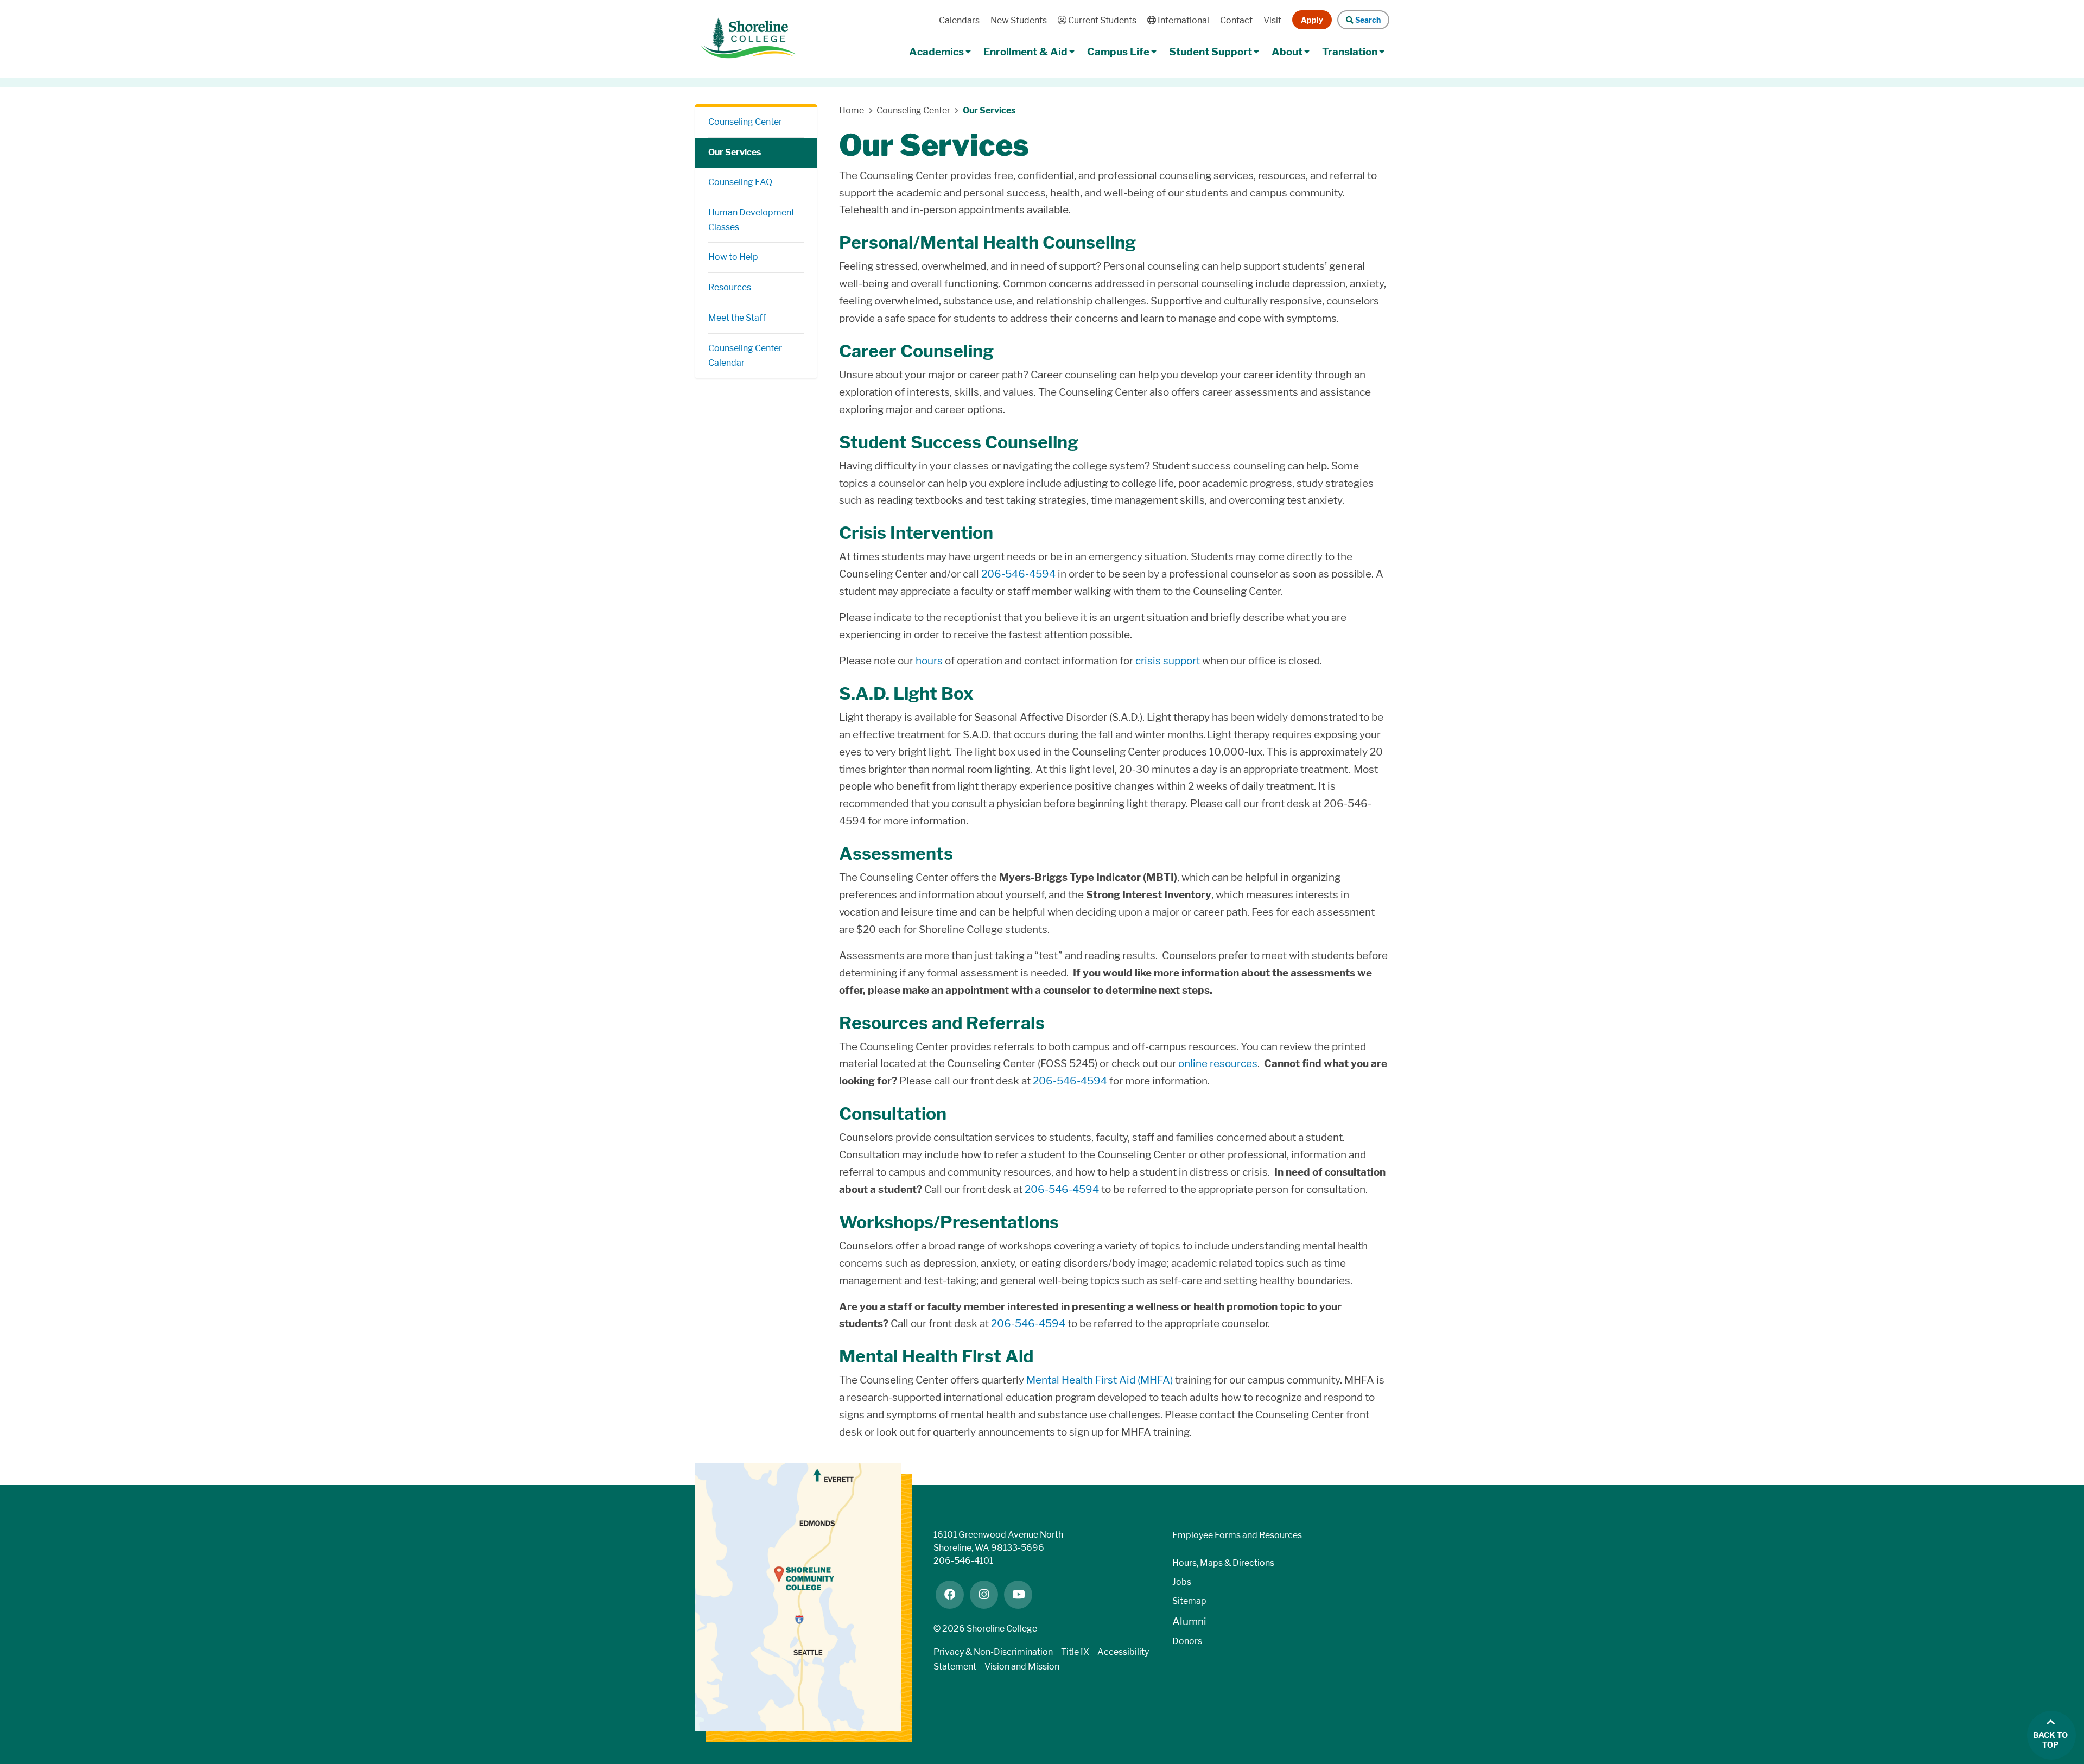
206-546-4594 (1018, 574)
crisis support (1168, 661)
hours (930, 661)
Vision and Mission (1022, 1667)
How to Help (733, 257)
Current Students (1101, 20)
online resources (1218, 1064)
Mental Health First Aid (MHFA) (1100, 1380)
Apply (1312, 20)
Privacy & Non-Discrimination (993, 1652)
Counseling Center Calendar (745, 356)
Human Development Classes (751, 220)
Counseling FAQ (740, 182)
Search (1367, 20)
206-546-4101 (963, 1561)
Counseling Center (745, 122)
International (1182, 20)
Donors (1187, 1641)
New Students (1019, 20)
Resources (730, 287)
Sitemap (1189, 1601)
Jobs (1182, 1582)
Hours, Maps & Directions (1223, 1563)
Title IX (1075, 1652)
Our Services (735, 152)
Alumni (1189, 1622)
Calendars (959, 20)
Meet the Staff (737, 318)
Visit (1272, 20)
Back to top (2050, 1740)
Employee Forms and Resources (1237, 1535)
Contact (1236, 20)
